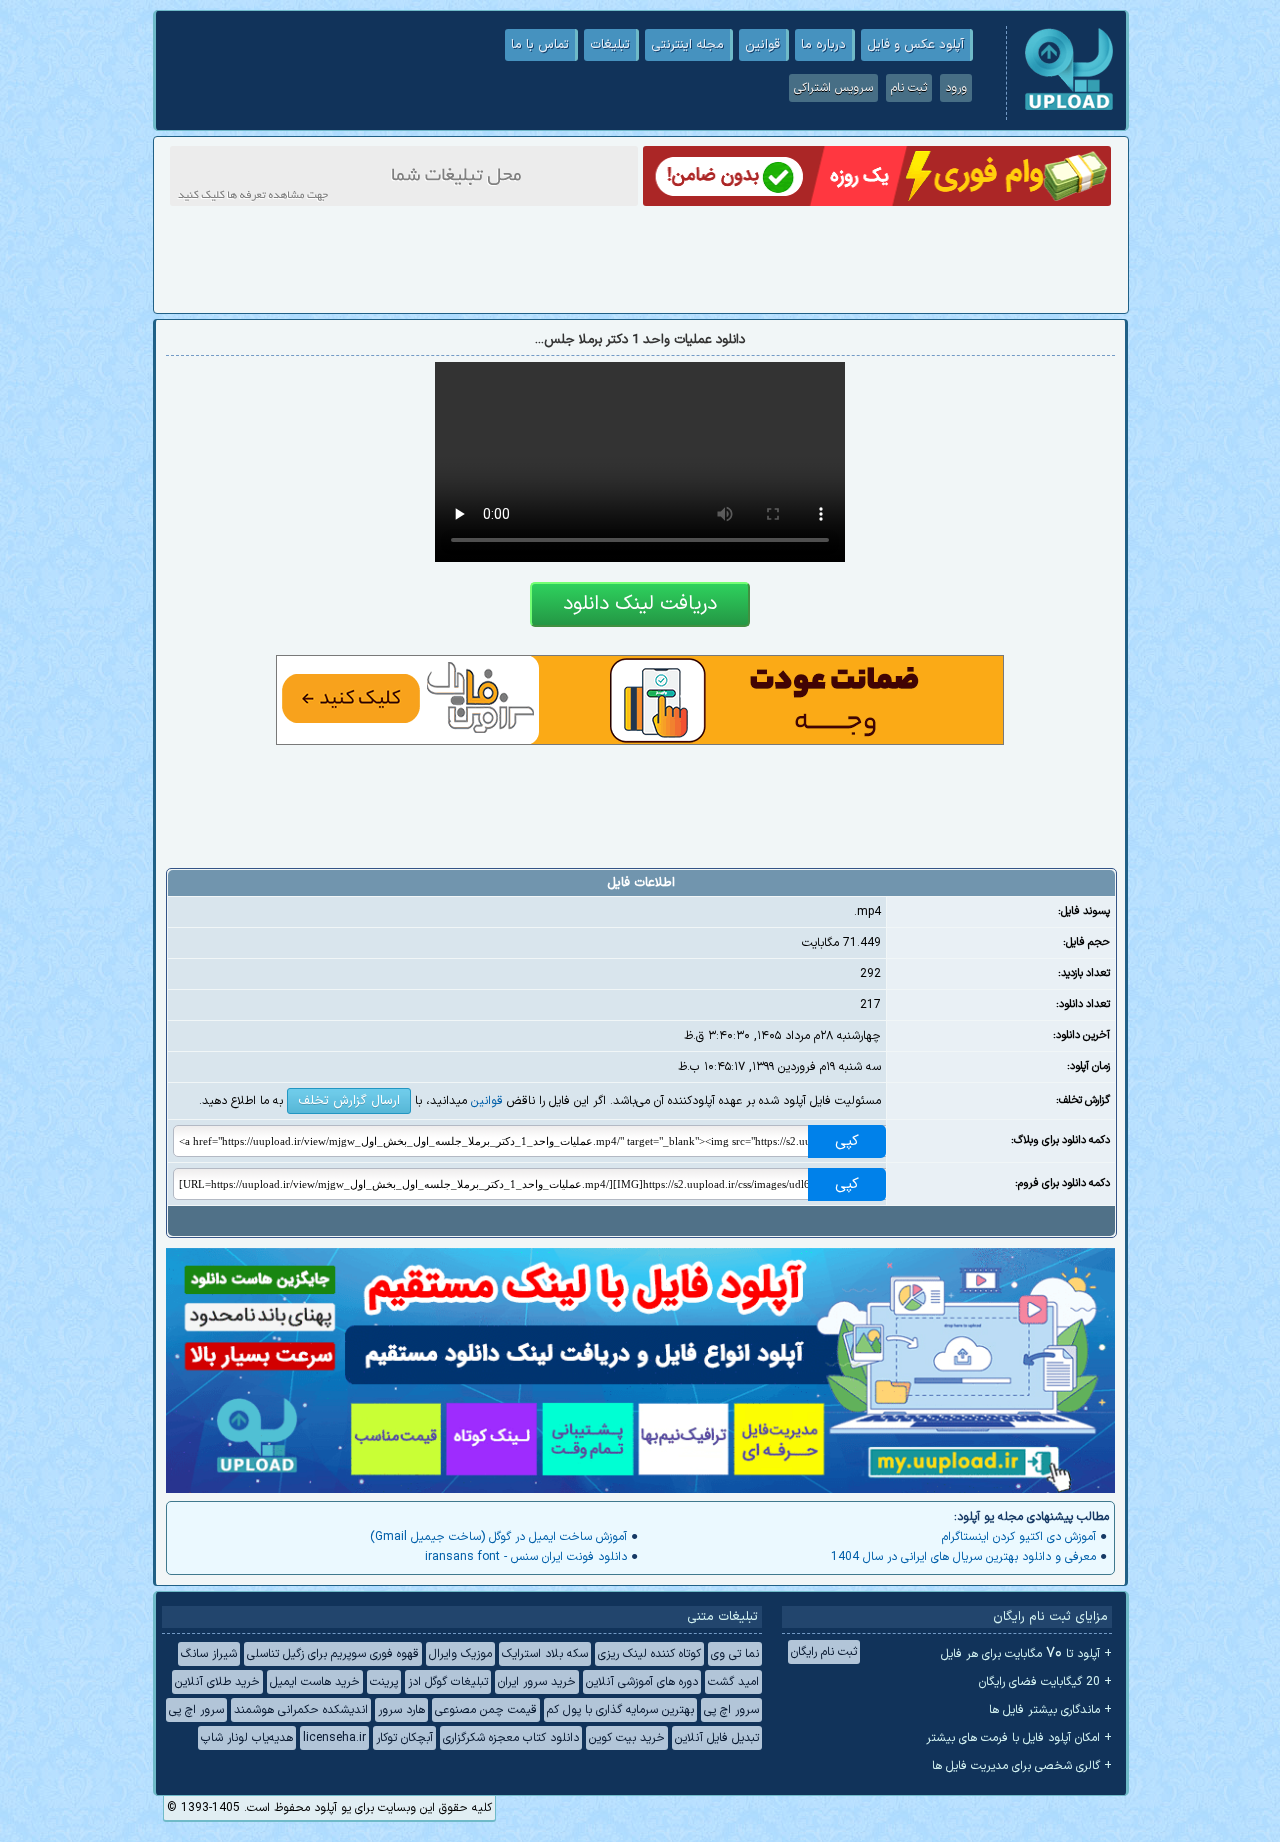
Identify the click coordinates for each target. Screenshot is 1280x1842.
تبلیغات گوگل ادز (448, 1682)
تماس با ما (540, 45)
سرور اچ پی (731, 1710)
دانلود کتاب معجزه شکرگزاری (511, 1738)
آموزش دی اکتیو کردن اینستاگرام (1019, 1537)
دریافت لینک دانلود (640, 604)
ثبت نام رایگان (824, 1652)
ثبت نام (909, 88)
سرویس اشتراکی (833, 88)
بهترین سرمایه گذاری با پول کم (620, 1710)
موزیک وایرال (460, 1654)
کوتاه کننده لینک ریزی (649, 1654)
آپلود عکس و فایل (915, 45)
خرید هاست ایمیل (315, 1682)
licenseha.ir (334, 1738)
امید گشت (733, 1682)
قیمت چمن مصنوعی (486, 1710)
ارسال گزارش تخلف (349, 1101)
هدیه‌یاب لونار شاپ (247, 1738)
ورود (956, 88)
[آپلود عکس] (1069, 108)
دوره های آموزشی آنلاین (642, 1682)
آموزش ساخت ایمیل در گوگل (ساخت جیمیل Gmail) (498, 1537)
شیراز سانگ (209, 1654)
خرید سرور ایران (537, 1682)
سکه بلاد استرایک (545, 1654)
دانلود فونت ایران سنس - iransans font (526, 1557)
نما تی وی (735, 1654)
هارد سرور (401, 1710)
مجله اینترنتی (687, 45)
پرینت (384, 1682)
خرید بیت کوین (627, 1738)
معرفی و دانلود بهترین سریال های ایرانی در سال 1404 (963, 1557)
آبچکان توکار (404, 1738)
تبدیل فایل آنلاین (717, 1738)
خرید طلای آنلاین (217, 1682)
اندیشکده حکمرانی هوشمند (301, 1710)
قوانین (762, 45)
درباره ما (823, 45)
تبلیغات (610, 45)
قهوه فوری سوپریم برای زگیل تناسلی (333, 1654)
